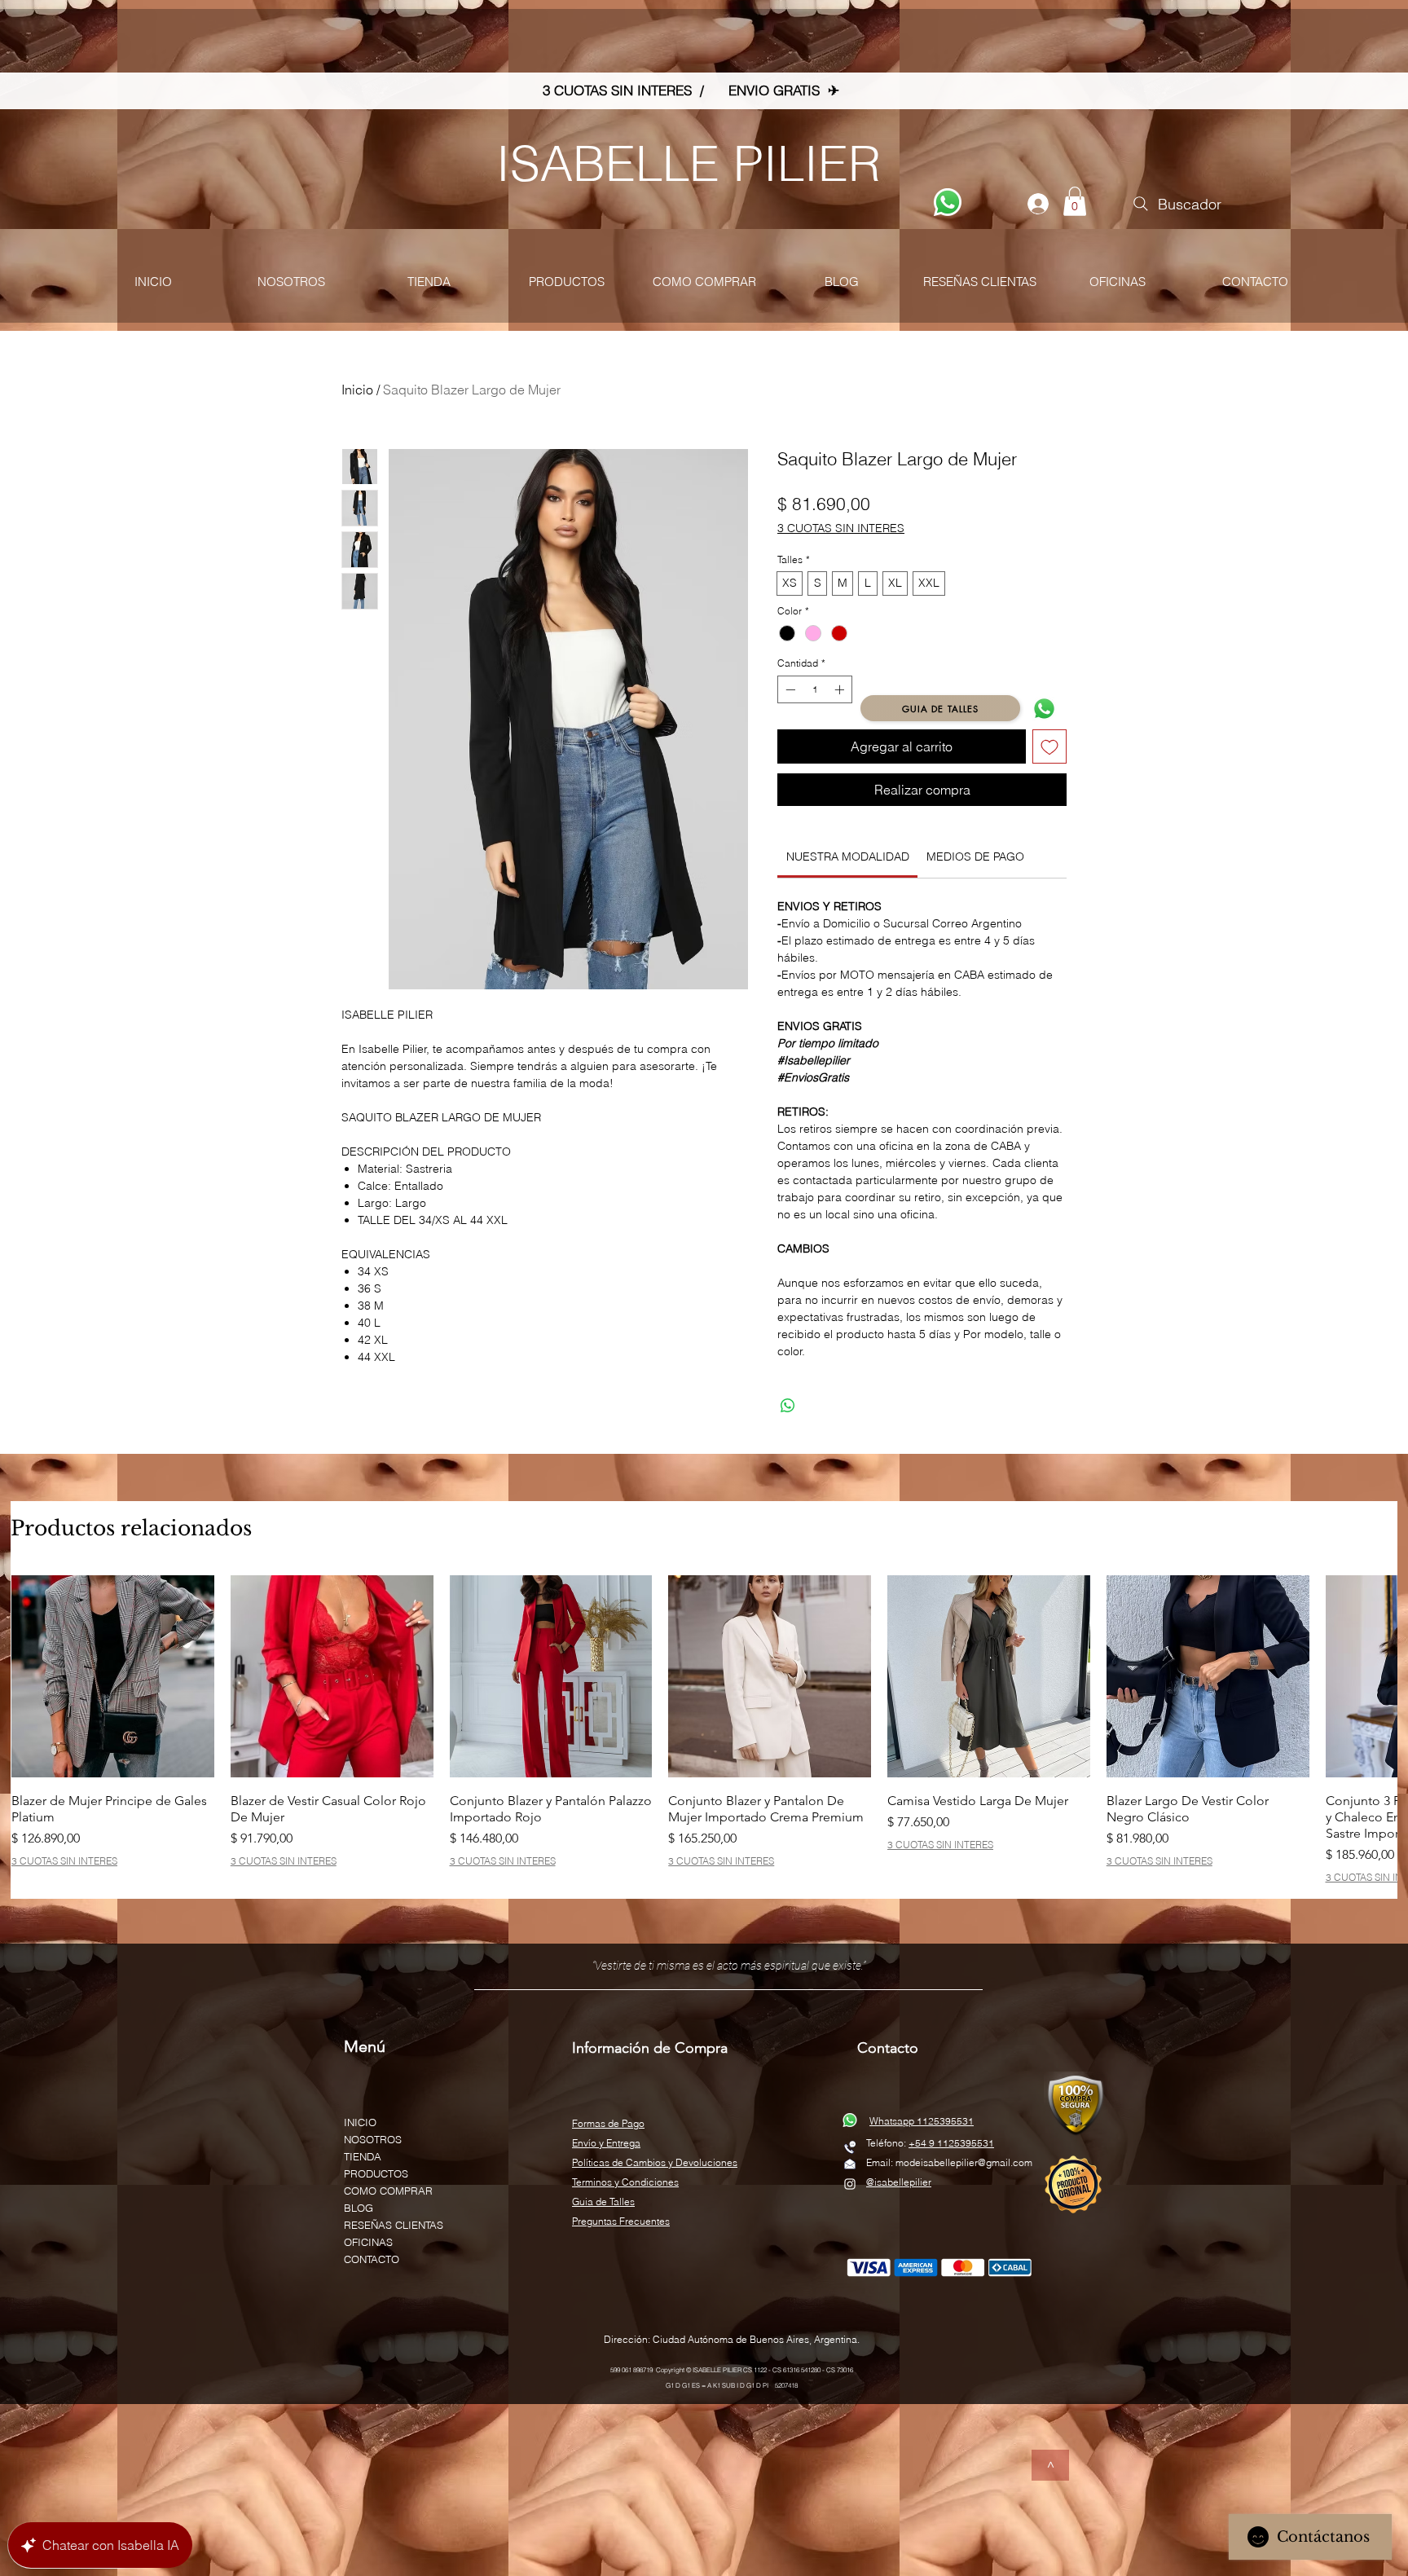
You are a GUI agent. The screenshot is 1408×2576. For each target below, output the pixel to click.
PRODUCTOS (376, 2173)
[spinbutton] (815, 689)
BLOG (359, 2208)
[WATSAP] (948, 202)
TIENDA (363, 2156)
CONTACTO (372, 2259)
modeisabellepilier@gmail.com (964, 2162)
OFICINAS (368, 2242)
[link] (848, 856)
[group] (704, 1729)
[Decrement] (789, 689)
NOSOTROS (373, 2139)
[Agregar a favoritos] (1049, 746)
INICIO (360, 2122)
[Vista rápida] (113, 1677)
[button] (1075, 201)
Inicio (357, 390)
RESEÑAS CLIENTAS (394, 2225)
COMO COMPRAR (388, 2191)
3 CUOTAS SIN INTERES (841, 528)
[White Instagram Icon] (850, 2184)
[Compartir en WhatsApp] (788, 1406)
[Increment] (841, 689)
